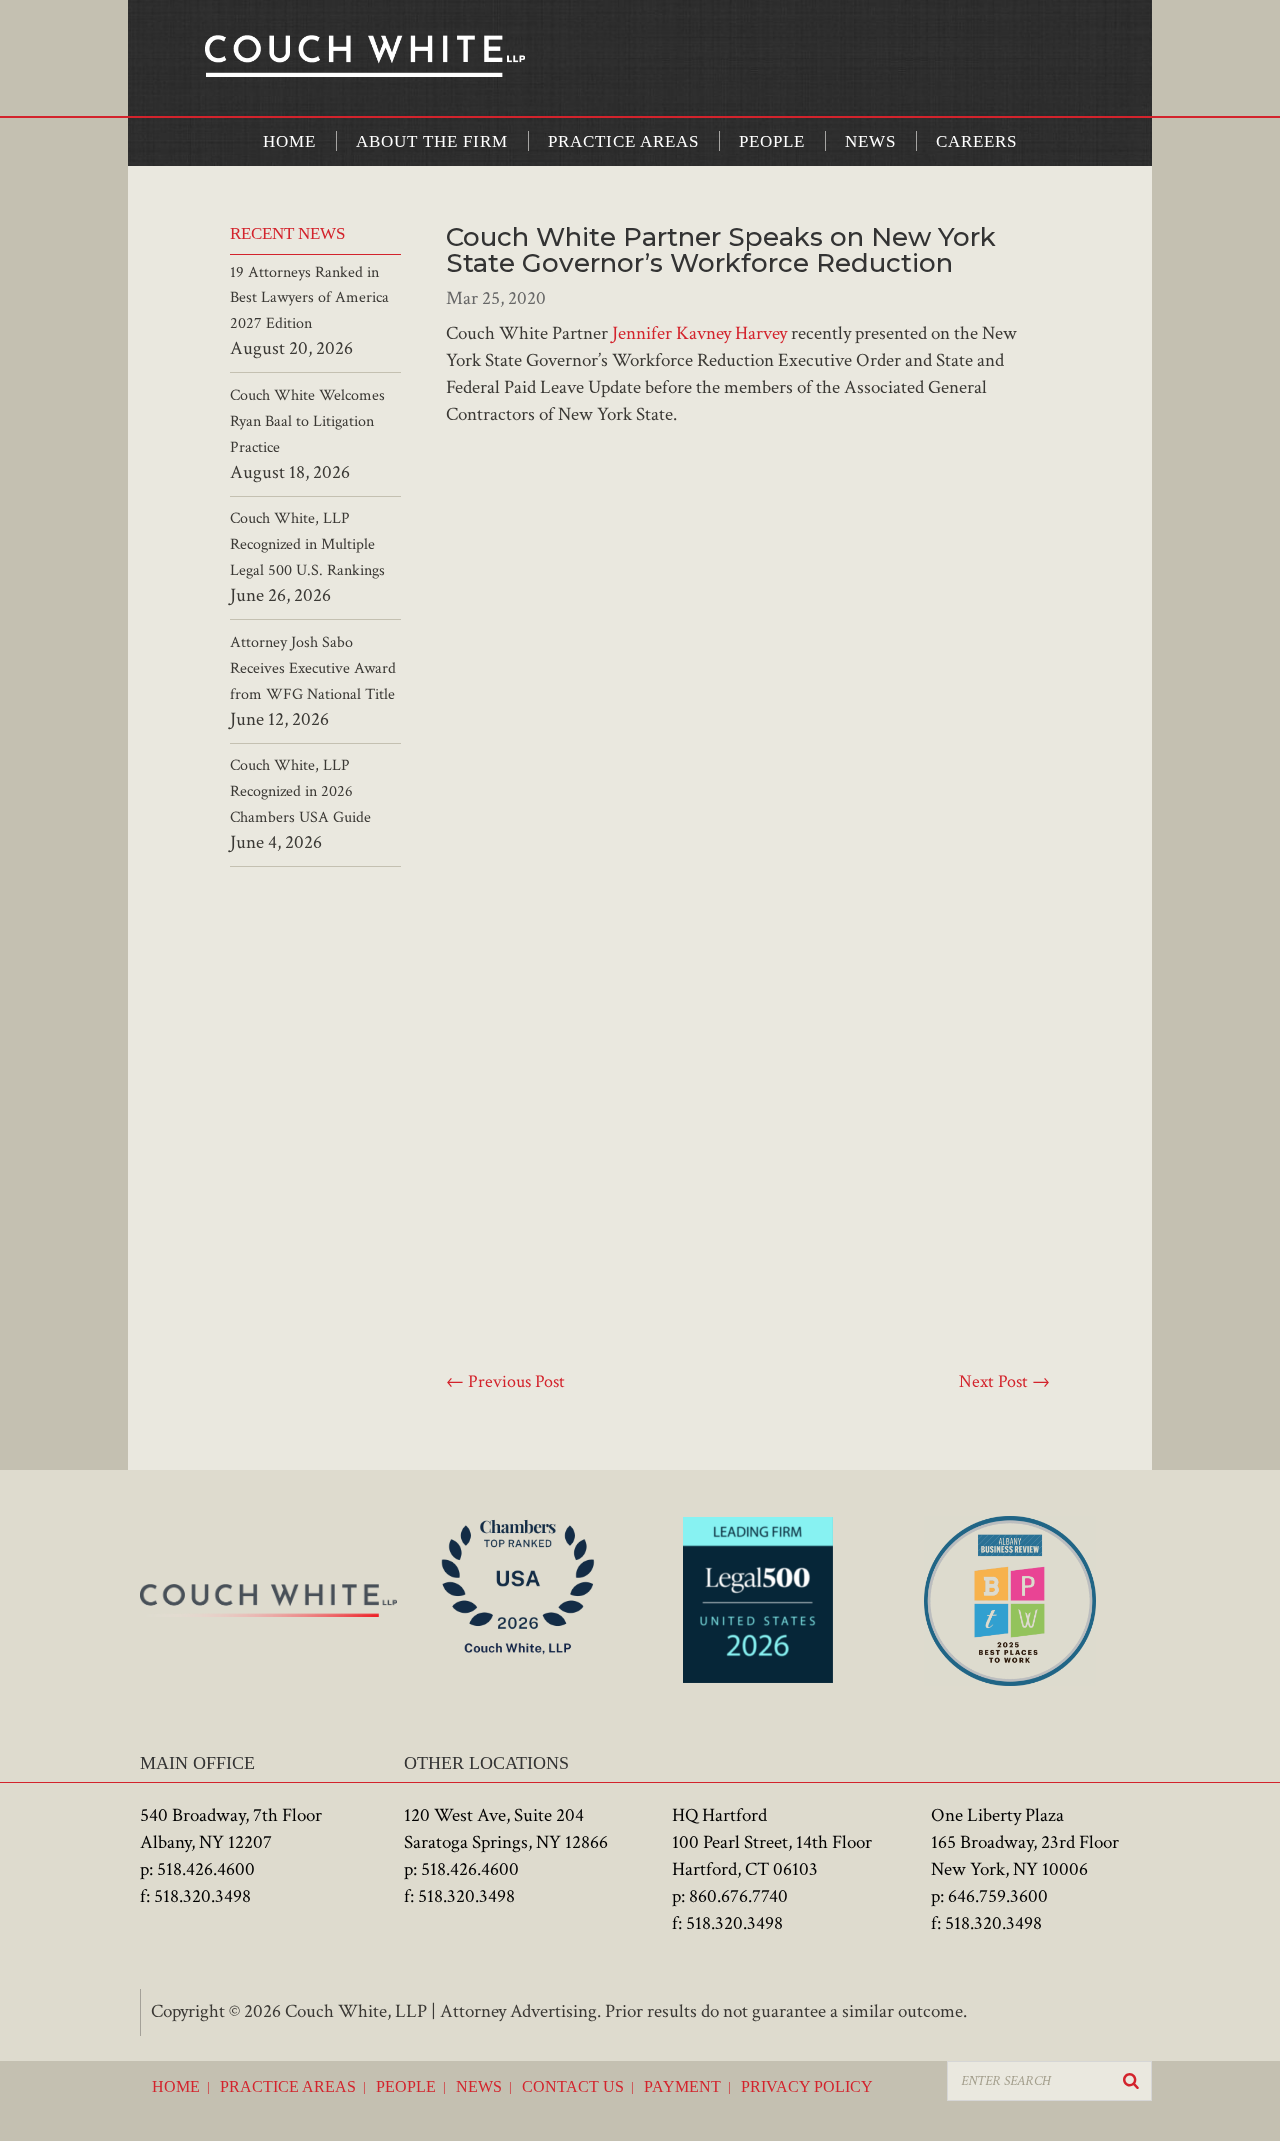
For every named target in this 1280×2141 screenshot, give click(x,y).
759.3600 (1013, 1896)
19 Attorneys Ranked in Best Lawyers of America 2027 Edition (309, 298)
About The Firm (432, 141)
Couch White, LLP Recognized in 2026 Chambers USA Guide (300, 791)
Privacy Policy (807, 2086)
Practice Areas (623, 141)
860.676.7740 (738, 1896)
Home (289, 141)
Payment (682, 2086)
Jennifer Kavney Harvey (699, 333)
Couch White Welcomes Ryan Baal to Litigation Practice (307, 421)
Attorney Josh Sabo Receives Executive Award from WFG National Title (313, 668)
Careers (976, 141)
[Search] (1131, 2081)
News (870, 141)
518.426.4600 (206, 1869)
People (772, 141)
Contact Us (573, 2086)
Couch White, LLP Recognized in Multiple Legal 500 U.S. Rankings (307, 544)
